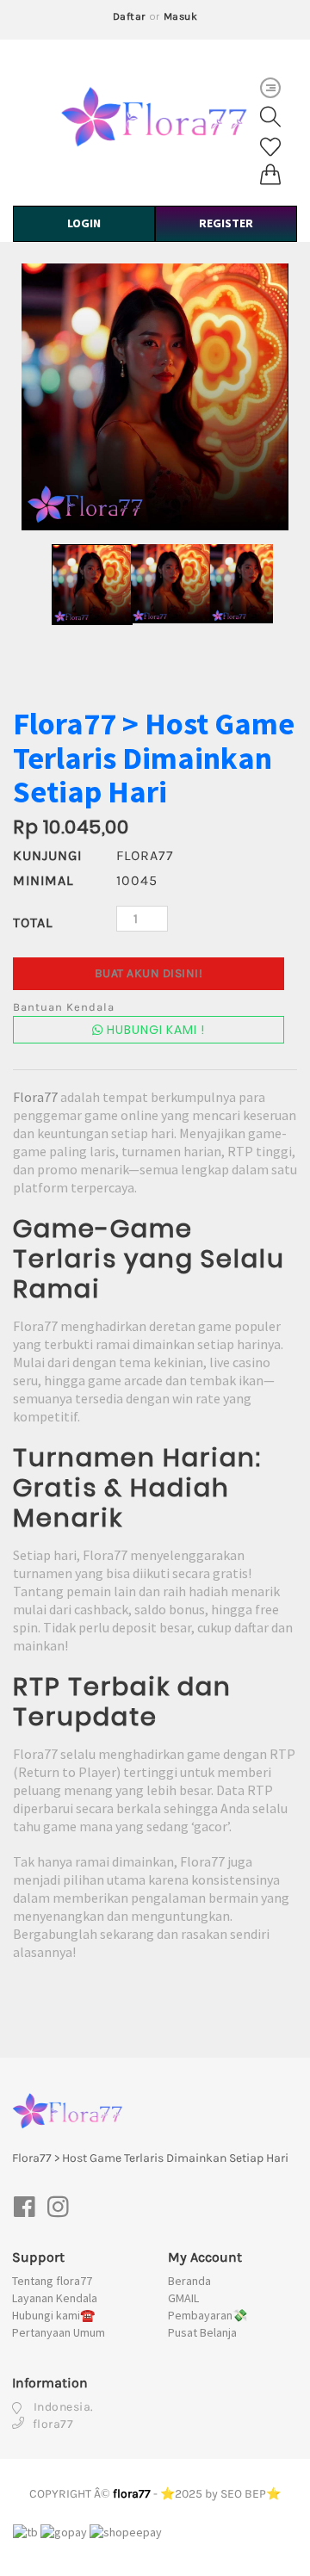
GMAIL (183, 2298)
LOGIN (84, 223)
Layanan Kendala (55, 2298)
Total (33, 923)
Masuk (181, 16)
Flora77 (35, 1097)
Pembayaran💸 (208, 2315)
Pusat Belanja (202, 2332)
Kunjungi (45, 855)
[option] (155, 397)
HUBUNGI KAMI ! (154, 1030)
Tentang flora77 (52, 2281)
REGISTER (226, 223)
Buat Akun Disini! (149, 973)
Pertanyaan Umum (59, 2332)
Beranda (189, 2281)
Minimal (43, 880)
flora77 (132, 2494)
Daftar (130, 16)
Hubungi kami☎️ (53, 2315)
